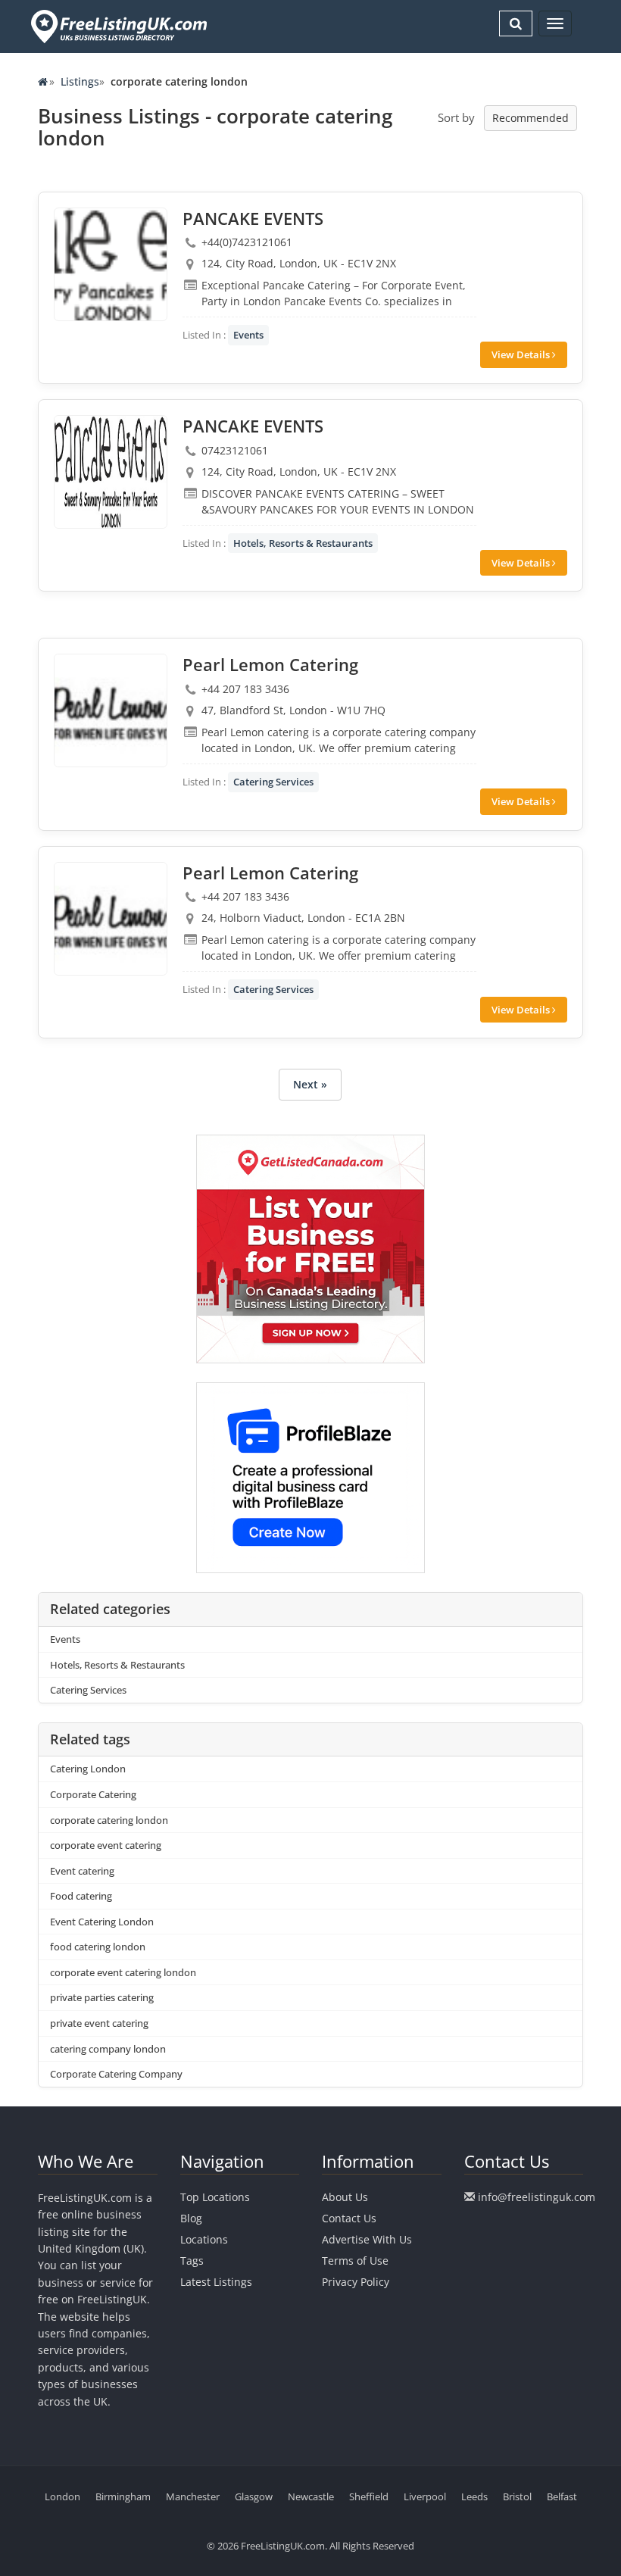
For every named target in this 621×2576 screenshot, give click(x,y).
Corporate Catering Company (116, 2074)
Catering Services (273, 782)
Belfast (562, 2496)
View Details (522, 354)
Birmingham (123, 2496)
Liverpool (425, 2496)
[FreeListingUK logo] (117, 26)
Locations (204, 2239)
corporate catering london (109, 1820)
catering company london (108, 2049)
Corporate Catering (93, 1794)
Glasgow (254, 2496)
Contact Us (349, 2218)
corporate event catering (106, 1845)
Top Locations (215, 2197)
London (62, 2496)
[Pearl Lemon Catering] (111, 710)
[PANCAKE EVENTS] (111, 264)
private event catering (99, 2023)
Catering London (88, 1769)
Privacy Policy (356, 2282)
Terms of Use (355, 2261)
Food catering (81, 1896)
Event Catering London (102, 1922)
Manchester (193, 2496)
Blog (191, 2218)
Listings (80, 81)
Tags (192, 2261)
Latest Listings (216, 2282)
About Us (345, 2197)
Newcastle (311, 2496)
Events (248, 335)
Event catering (82, 1871)
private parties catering (102, 1997)
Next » (310, 1084)
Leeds (474, 2496)
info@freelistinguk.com (537, 2197)
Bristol (517, 2496)
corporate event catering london (123, 1972)
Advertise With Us (367, 2239)
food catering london (98, 1947)
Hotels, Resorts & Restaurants (303, 543)
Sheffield (369, 2496)
